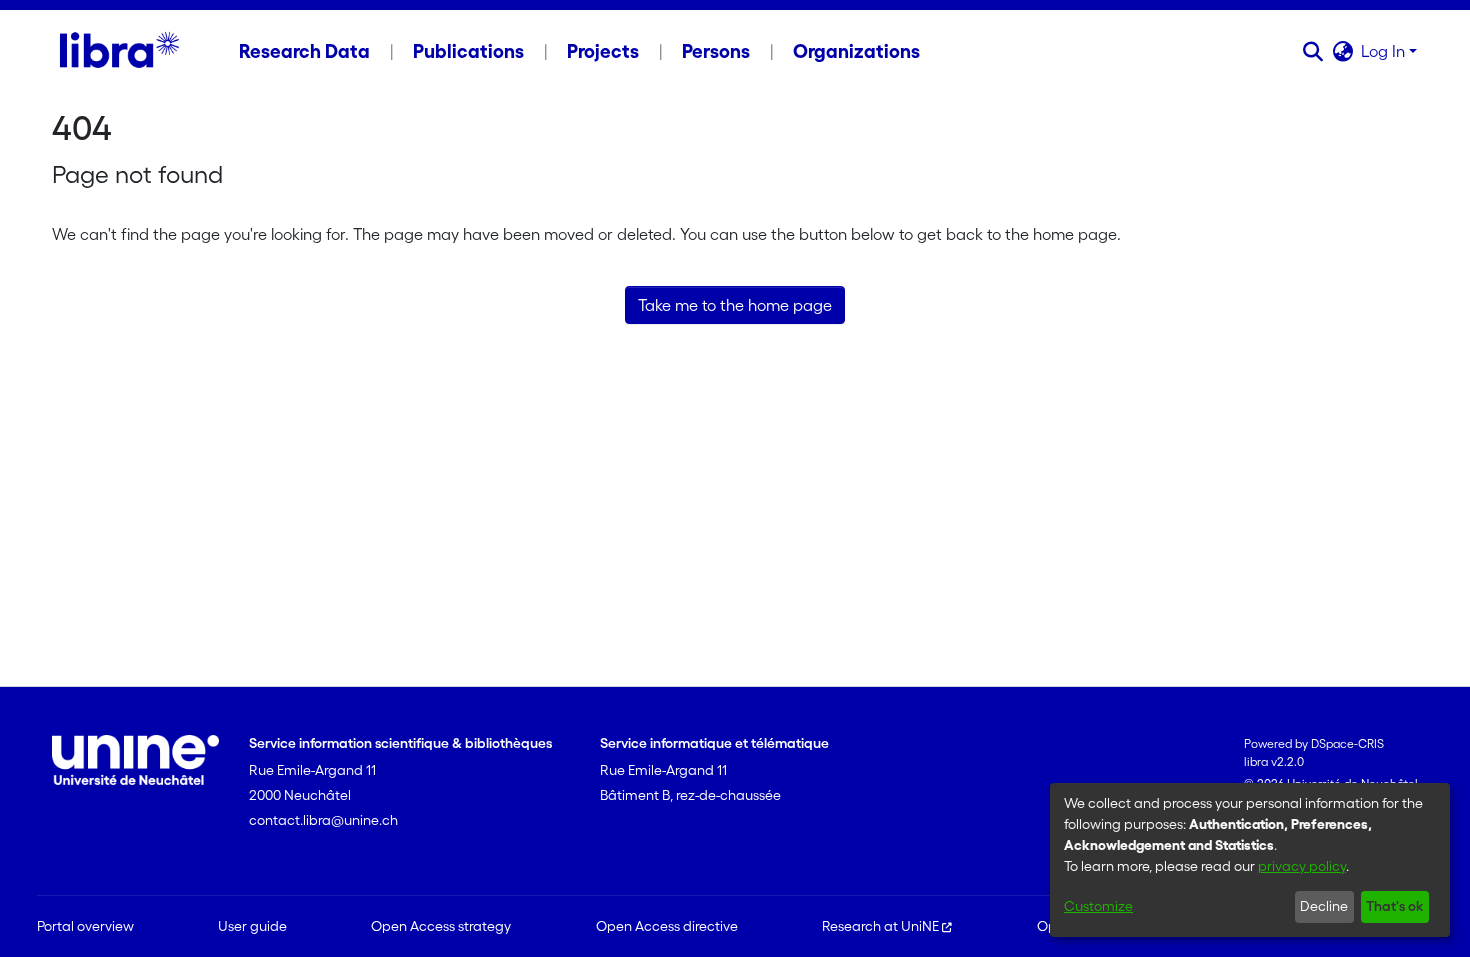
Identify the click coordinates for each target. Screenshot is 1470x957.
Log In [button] (1385, 51)
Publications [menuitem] (468, 51)
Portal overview (85, 926)
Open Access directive (667, 926)
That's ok (1394, 906)
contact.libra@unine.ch (323, 820)
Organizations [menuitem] (856, 51)
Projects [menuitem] (603, 51)
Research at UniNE (880, 926)
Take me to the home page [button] (735, 305)
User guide (252, 926)
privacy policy (1302, 866)
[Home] (119, 51)
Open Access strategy (441, 926)
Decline (1324, 906)
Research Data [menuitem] (304, 51)
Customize (1098, 906)
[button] (1312, 51)
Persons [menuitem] (716, 51)
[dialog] (1250, 860)
